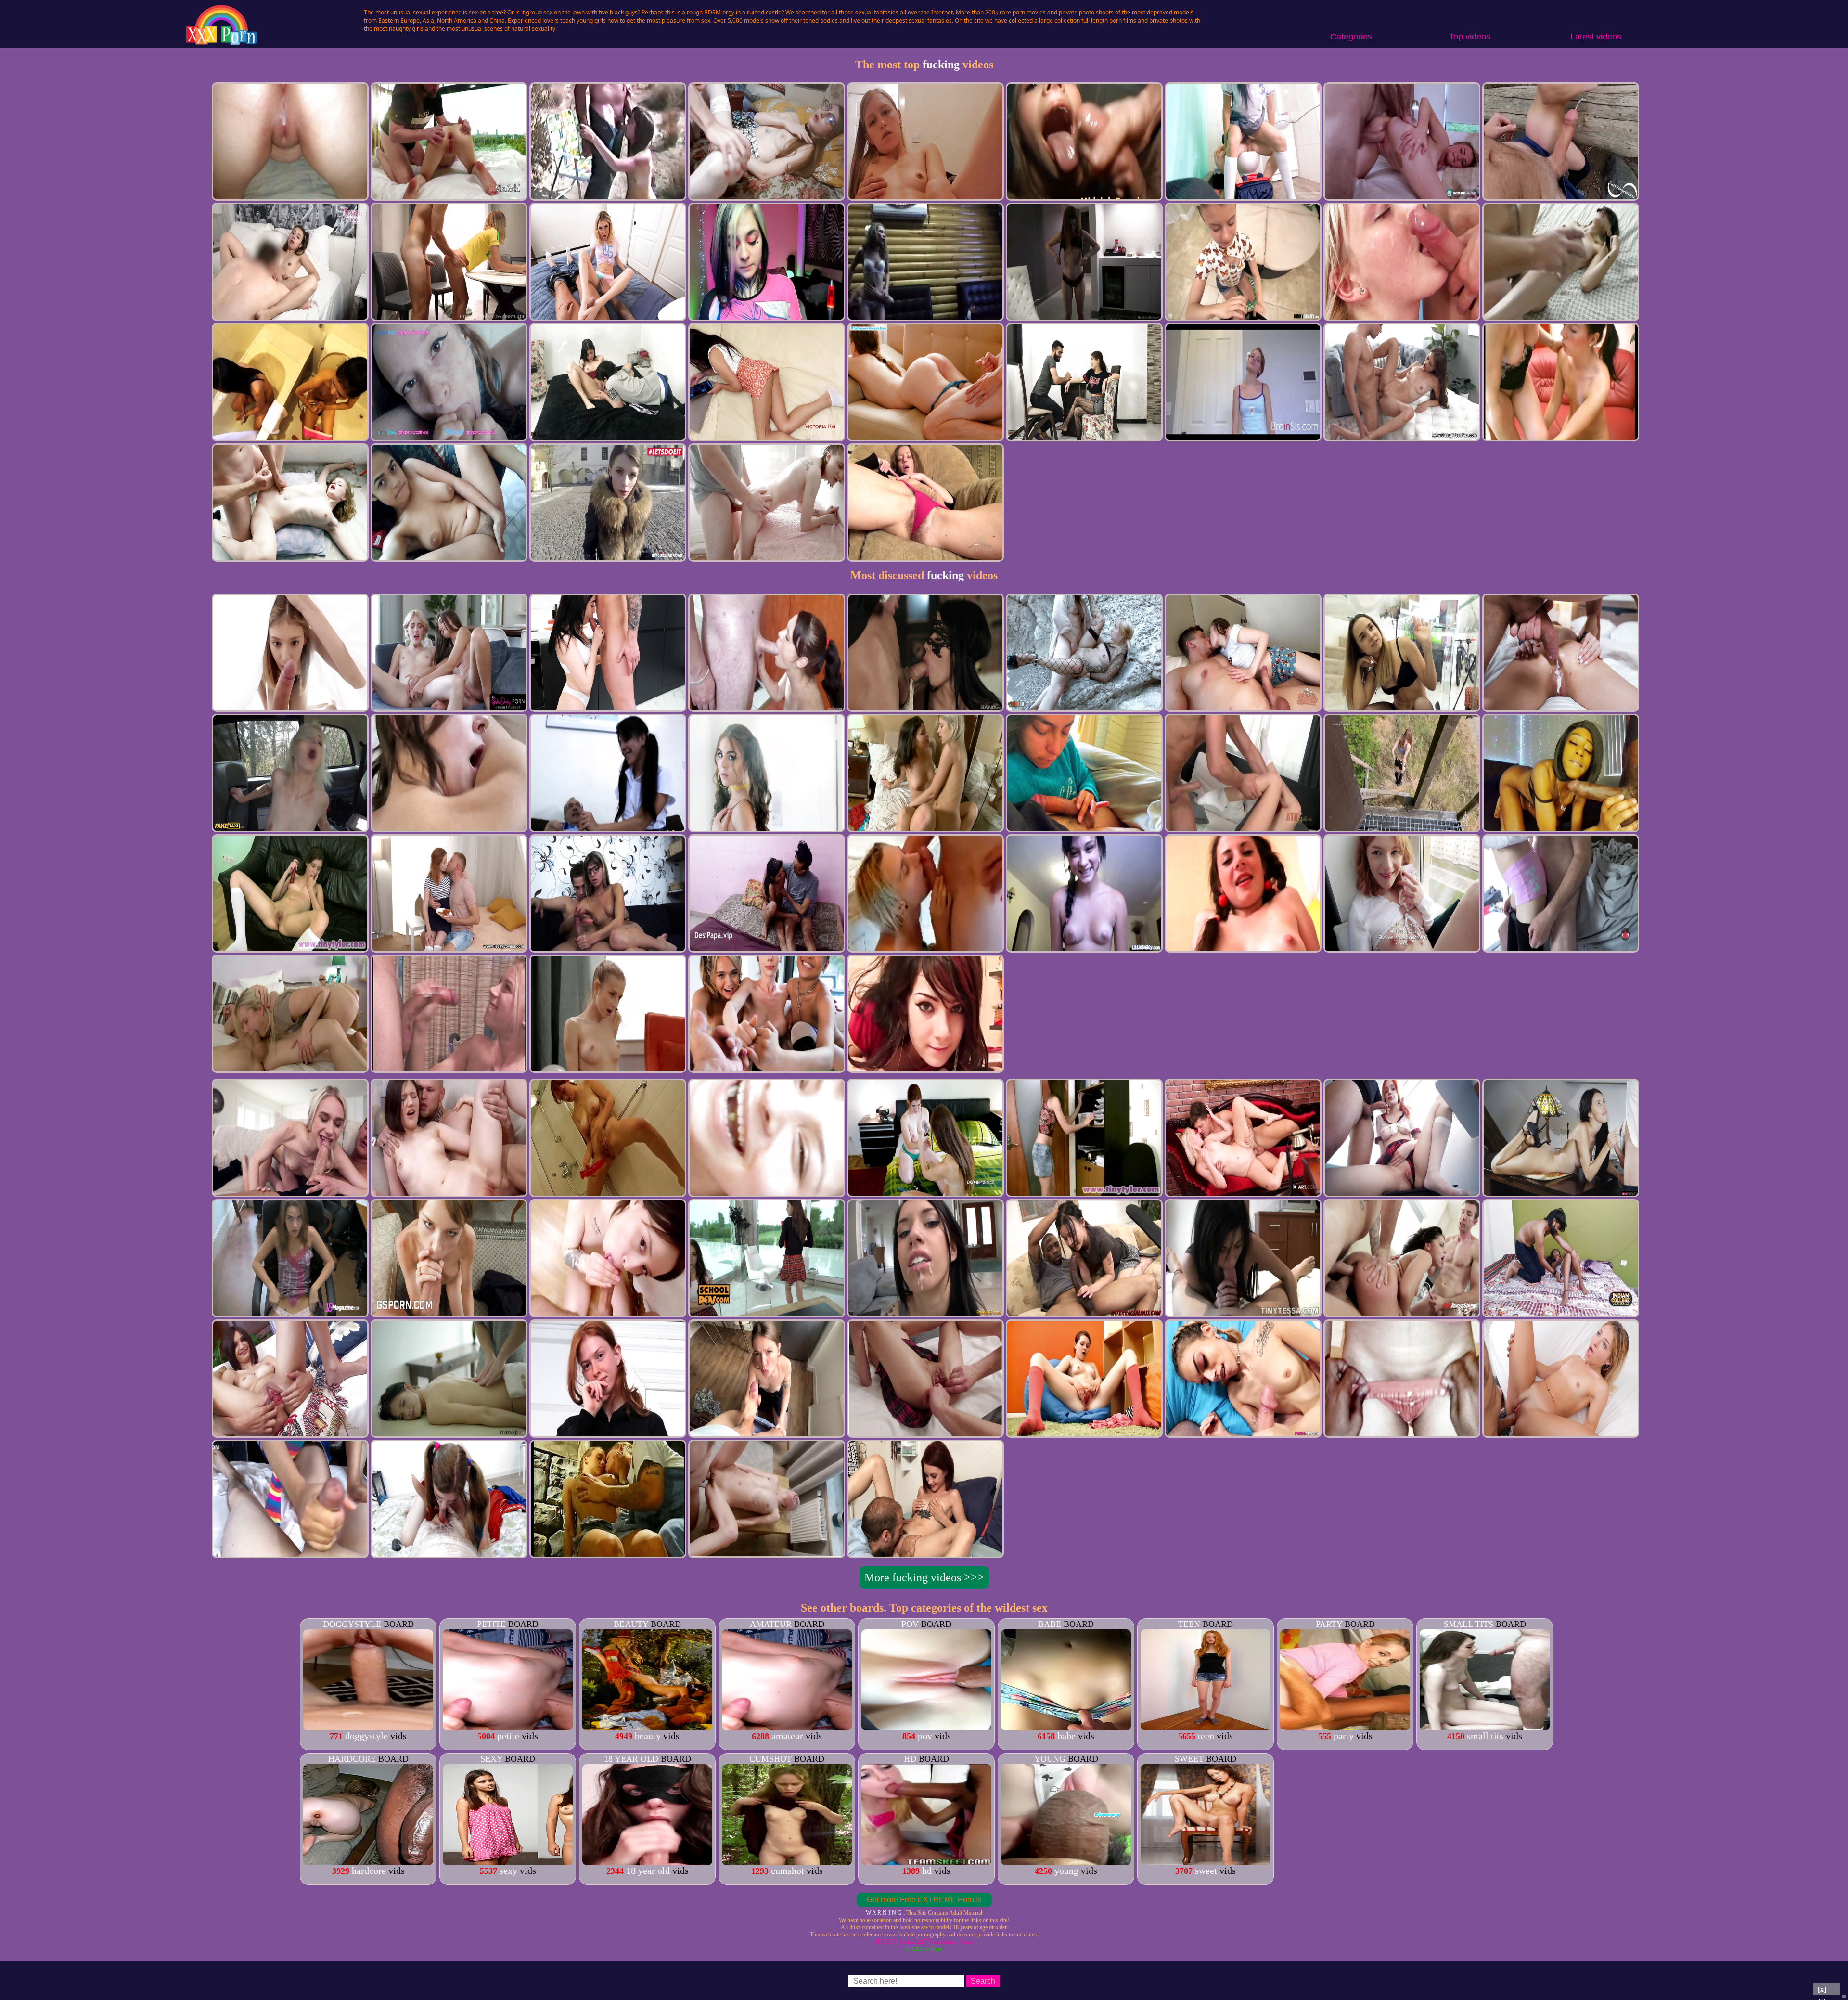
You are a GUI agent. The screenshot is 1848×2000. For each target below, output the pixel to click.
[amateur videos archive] (787, 1727)
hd (910, 1759)
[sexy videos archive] (508, 1862)
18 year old (631, 1759)
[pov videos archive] (926, 1727)
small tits (1469, 1624)
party (1329, 1624)
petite (491, 1624)
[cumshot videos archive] (787, 1862)
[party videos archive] (1345, 1727)
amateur (771, 1624)
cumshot (770, 1759)
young (1050, 1759)
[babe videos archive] (1066, 1727)
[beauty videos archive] (647, 1727)
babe (1050, 1624)
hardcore (352, 1759)
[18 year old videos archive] (647, 1862)
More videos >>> (924, 1577)
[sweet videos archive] (1206, 1862)
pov (910, 1624)
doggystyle (352, 1624)
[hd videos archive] (926, 1862)
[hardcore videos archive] (368, 1862)
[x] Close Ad (1827, 1990)
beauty (631, 1624)
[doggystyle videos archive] (368, 1727)
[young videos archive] (1066, 1862)
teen (1189, 1624)
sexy (491, 1759)
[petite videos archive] (508, 1727)
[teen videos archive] (1206, 1727)
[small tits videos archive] (1485, 1727)
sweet (1189, 1759)
